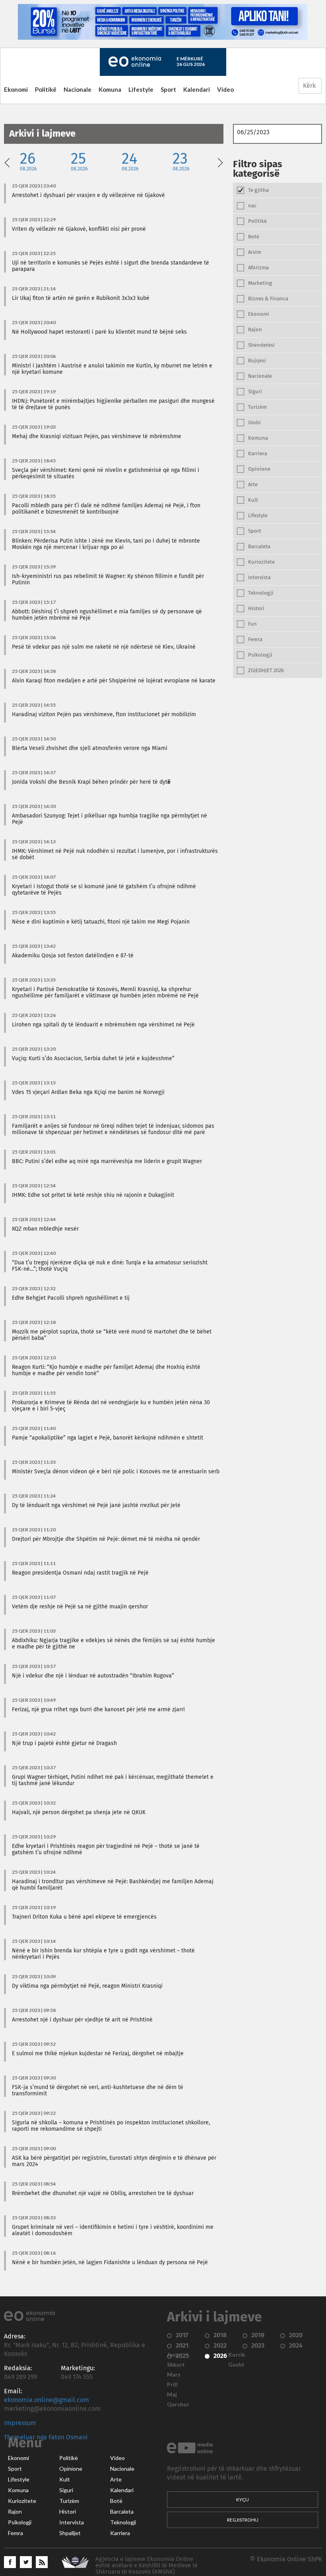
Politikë (46, 89)
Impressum (20, 2423)
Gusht (236, 2365)
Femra (16, 2533)
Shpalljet (70, 2533)
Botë (116, 2501)
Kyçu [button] (243, 2500)
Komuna (110, 89)
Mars (174, 2375)
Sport (168, 89)
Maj (172, 2394)
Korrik (237, 2355)
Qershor (178, 2404)
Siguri (66, 2490)
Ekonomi (16, 89)
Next (220, 162)
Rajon (15, 2512)
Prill (172, 2385)
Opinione (71, 2469)
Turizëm (69, 2501)
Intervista (72, 2522)
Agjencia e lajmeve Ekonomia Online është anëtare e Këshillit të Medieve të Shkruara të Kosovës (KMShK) (147, 2565)
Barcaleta (122, 2512)
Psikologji (20, 2522)
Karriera (120, 2533)
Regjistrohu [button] (243, 2520)
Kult (65, 2479)
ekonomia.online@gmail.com (47, 2400)
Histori (68, 2512)
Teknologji (123, 2522)
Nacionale (78, 89)
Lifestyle (141, 89)
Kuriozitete (22, 2501)
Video (225, 89)
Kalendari (197, 89)
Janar (174, 2355)
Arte (116, 2479)
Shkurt (176, 2365)
